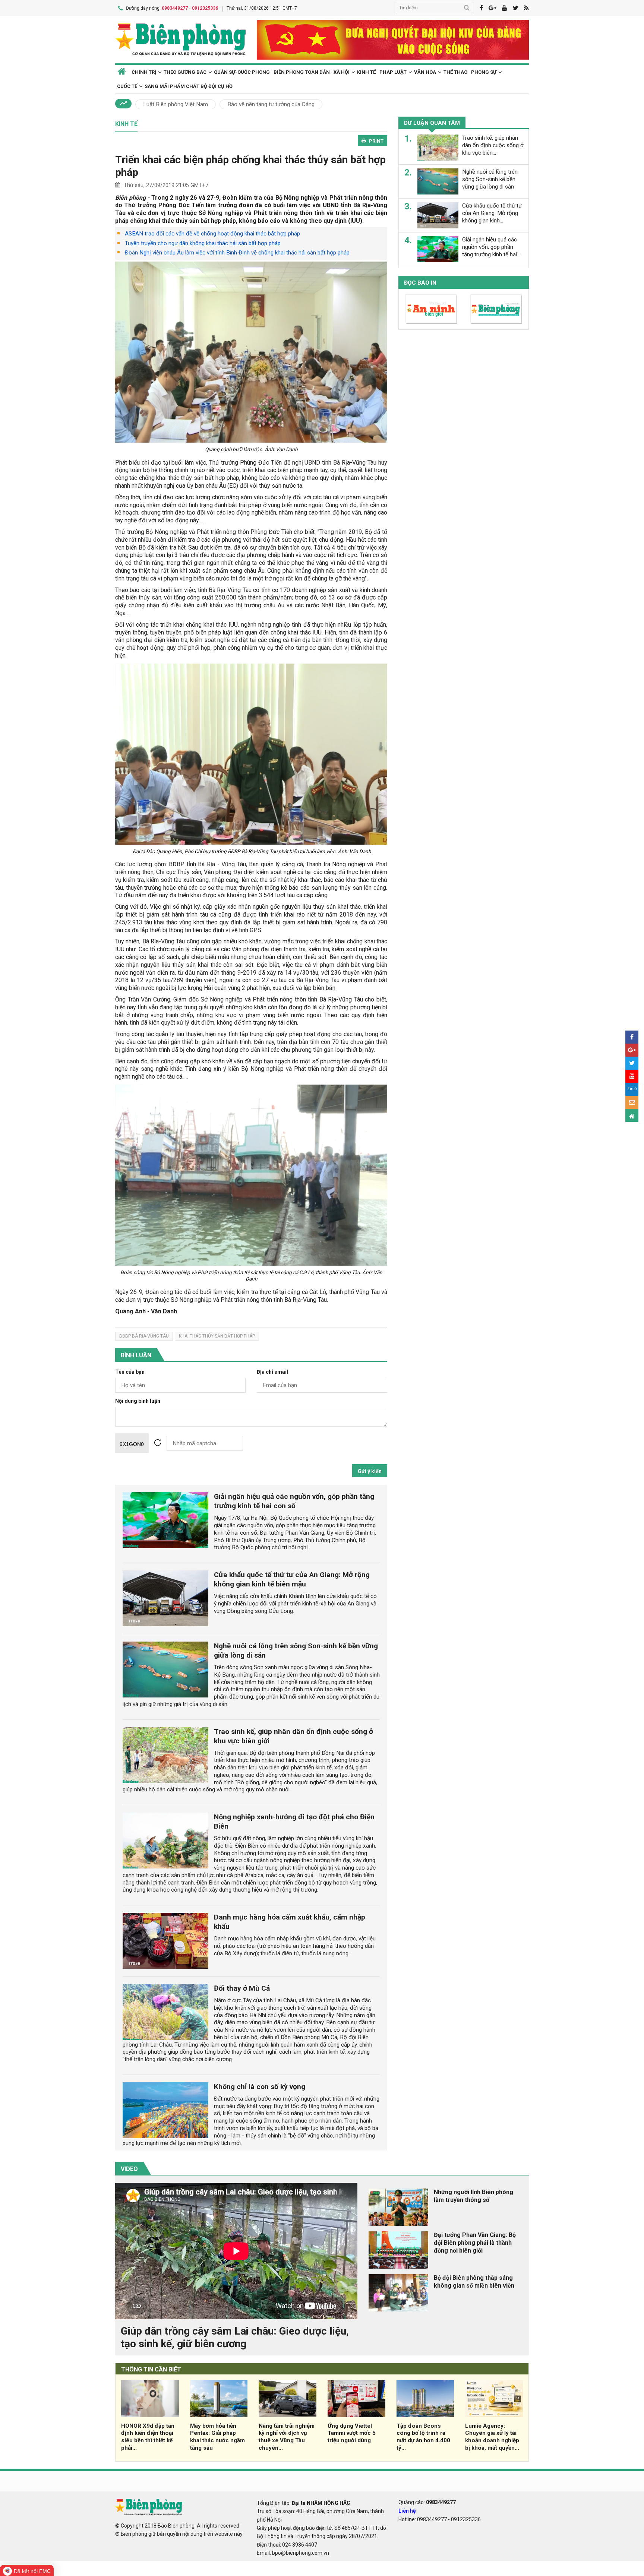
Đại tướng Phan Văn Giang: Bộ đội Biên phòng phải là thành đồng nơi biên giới (475, 2243)
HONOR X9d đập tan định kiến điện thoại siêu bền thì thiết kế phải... (148, 2437)
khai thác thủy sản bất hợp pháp (217, 1336)
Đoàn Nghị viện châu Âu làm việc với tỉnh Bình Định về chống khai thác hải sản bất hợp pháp (237, 253)
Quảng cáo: (427, 2502)
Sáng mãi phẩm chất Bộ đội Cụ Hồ (189, 86)
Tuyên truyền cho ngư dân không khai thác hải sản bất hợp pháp (203, 243)
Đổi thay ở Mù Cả (242, 1988)
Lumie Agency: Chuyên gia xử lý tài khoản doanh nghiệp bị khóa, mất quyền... (492, 2437)
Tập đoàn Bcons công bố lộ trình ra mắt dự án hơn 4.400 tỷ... (423, 2437)
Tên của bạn (130, 1372)
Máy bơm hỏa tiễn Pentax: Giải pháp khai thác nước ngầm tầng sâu (217, 2437)
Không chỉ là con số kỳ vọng (260, 2087)
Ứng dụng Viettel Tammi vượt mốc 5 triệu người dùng (352, 2433)
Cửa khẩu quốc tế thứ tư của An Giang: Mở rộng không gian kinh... (492, 213)
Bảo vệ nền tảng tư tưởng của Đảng (271, 104)
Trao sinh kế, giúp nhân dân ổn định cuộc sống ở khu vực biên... (493, 145)
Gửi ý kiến (370, 1471)
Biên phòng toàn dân (302, 72)
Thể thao (455, 72)
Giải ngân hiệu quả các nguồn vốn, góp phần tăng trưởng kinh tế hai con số (294, 1501)
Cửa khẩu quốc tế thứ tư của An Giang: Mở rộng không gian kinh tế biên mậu (292, 1579)
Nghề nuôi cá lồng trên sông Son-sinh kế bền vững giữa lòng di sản (490, 179)
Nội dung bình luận (138, 1401)
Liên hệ (407, 2511)
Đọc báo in (420, 283)
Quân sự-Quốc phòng (242, 72)
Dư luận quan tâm (432, 123)
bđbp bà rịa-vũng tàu (144, 1336)
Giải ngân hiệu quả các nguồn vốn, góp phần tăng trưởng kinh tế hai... (491, 247)
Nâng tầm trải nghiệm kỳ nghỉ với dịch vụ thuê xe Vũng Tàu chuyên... (287, 2437)
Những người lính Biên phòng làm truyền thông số (473, 2196)
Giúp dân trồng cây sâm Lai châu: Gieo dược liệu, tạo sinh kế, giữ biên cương (235, 2337)
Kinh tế (366, 72)
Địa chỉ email (272, 1372)
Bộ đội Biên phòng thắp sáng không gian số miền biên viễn (474, 2282)
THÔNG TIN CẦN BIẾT (151, 2369)
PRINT (376, 141)
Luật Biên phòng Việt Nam (176, 104)
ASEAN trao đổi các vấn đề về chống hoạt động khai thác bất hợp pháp (212, 234)
